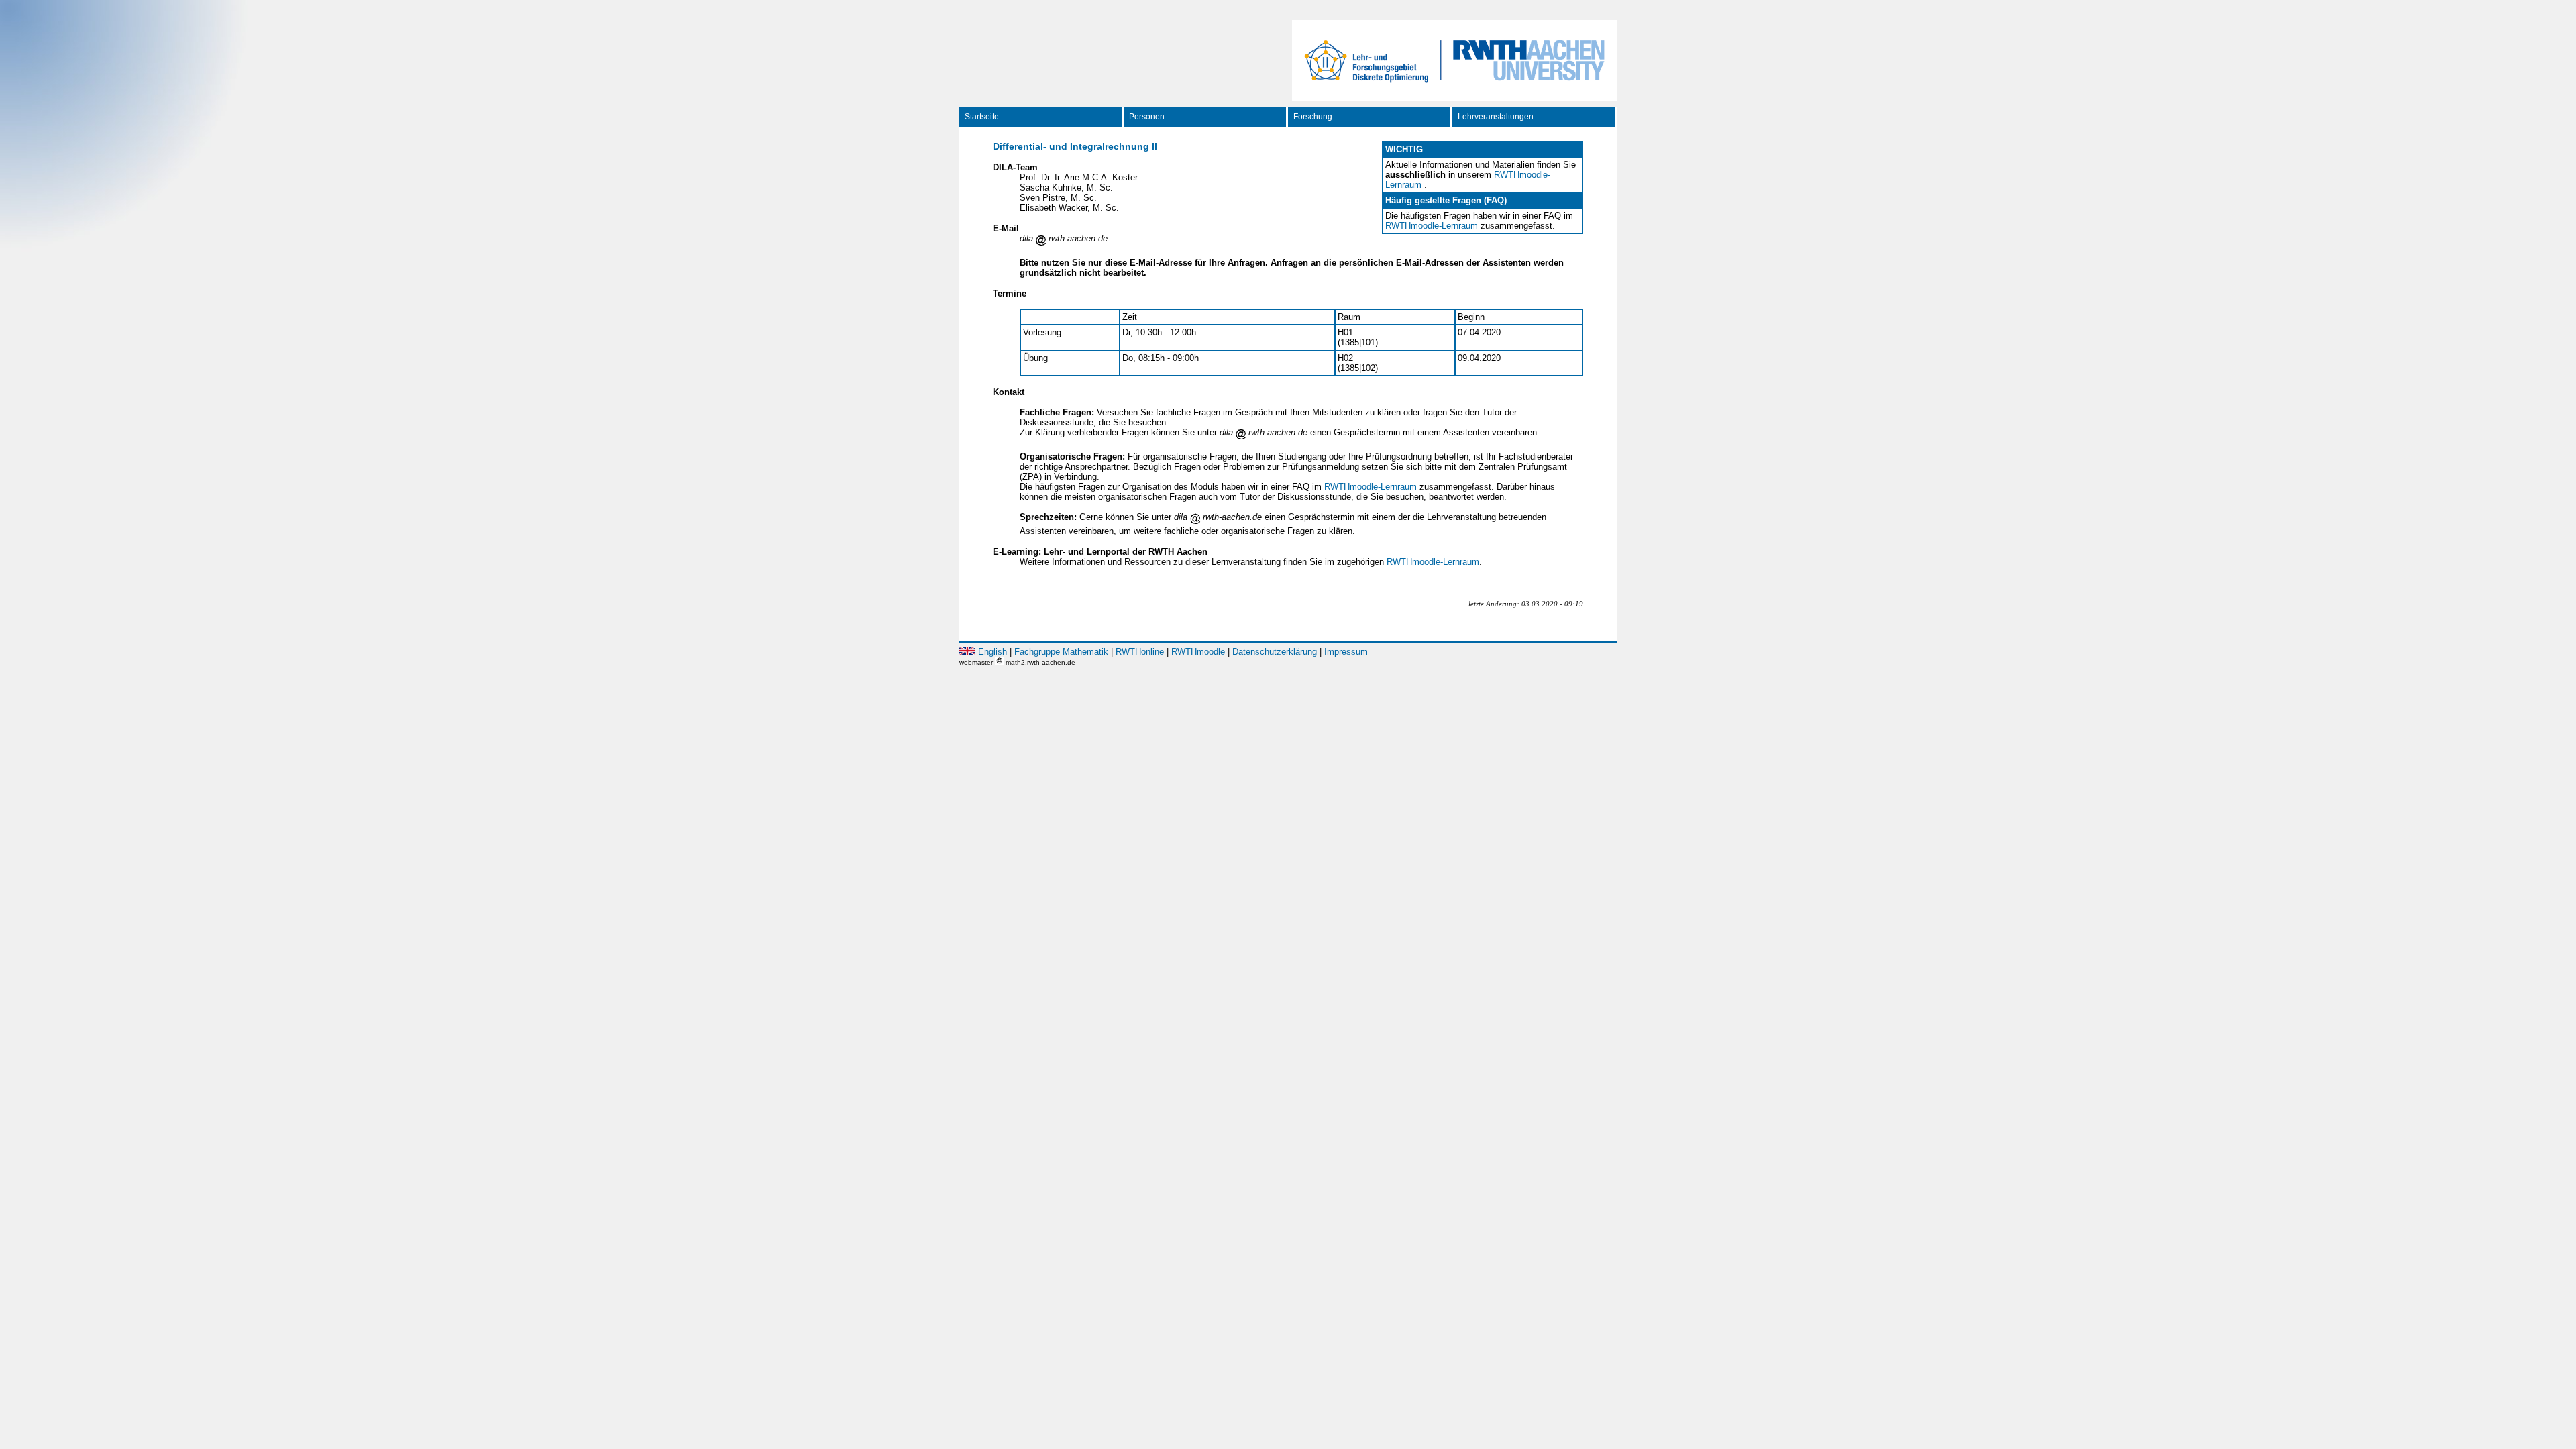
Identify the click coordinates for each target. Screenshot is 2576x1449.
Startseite (982, 117)
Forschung (1313, 117)
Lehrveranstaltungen (1496, 117)
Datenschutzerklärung (1275, 652)
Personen (1147, 117)
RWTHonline (1140, 652)
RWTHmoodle (1198, 652)
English (992, 652)
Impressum (1346, 652)
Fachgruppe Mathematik (1061, 652)
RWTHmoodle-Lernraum (1432, 226)
